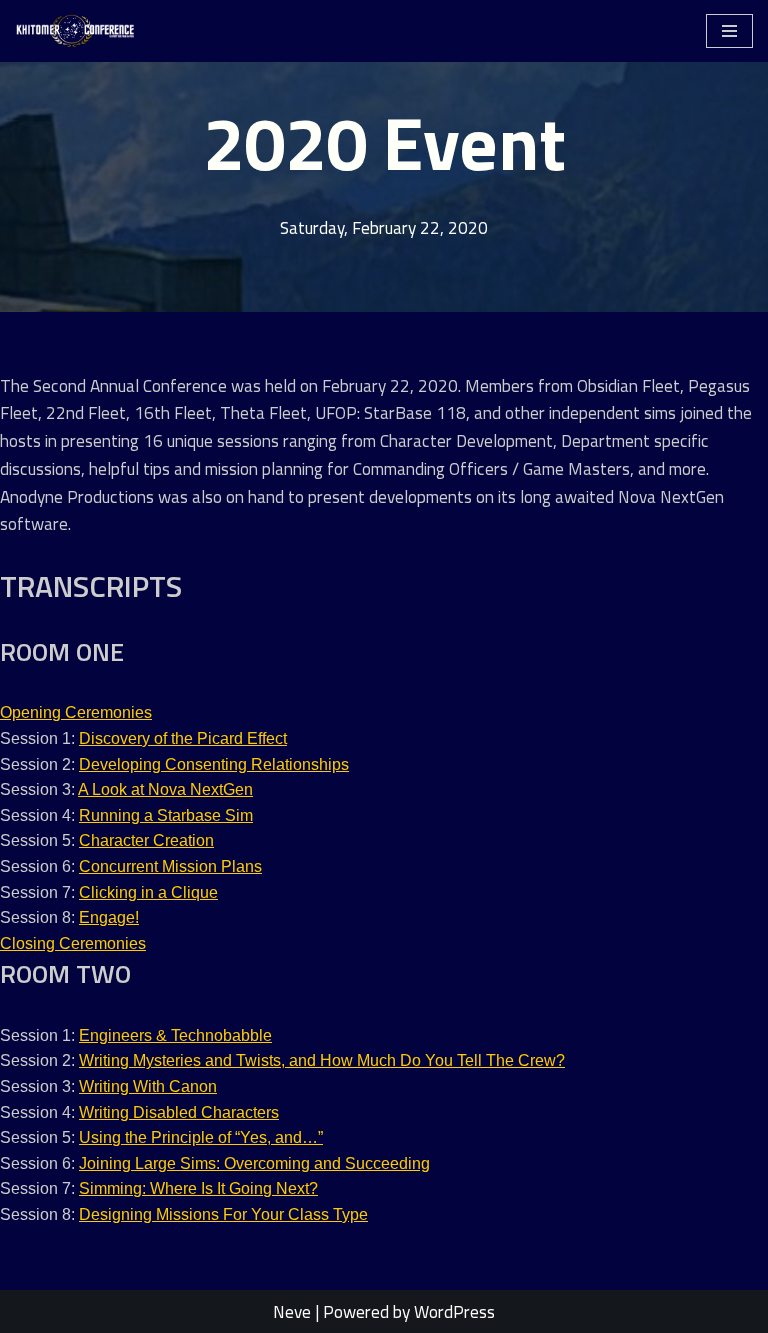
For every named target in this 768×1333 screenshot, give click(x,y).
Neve (292, 1311)
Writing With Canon (148, 1086)
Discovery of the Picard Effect (183, 738)
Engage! (109, 917)
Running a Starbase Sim (166, 815)
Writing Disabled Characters (179, 1112)
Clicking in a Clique (148, 892)
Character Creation (146, 840)
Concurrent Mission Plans (170, 866)
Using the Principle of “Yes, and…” (201, 1137)
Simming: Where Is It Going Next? (198, 1188)
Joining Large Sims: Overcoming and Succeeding (254, 1163)
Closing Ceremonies (73, 943)
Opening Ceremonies (76, 712)
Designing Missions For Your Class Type (223, 1214)
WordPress (454, 1311)
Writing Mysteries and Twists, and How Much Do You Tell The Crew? (322, 1060)
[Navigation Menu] (729, 31)
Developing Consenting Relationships (214, 764)
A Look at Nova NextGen (165, 789)
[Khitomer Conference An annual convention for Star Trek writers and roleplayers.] (75, 31)
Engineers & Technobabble (175, 1035)
